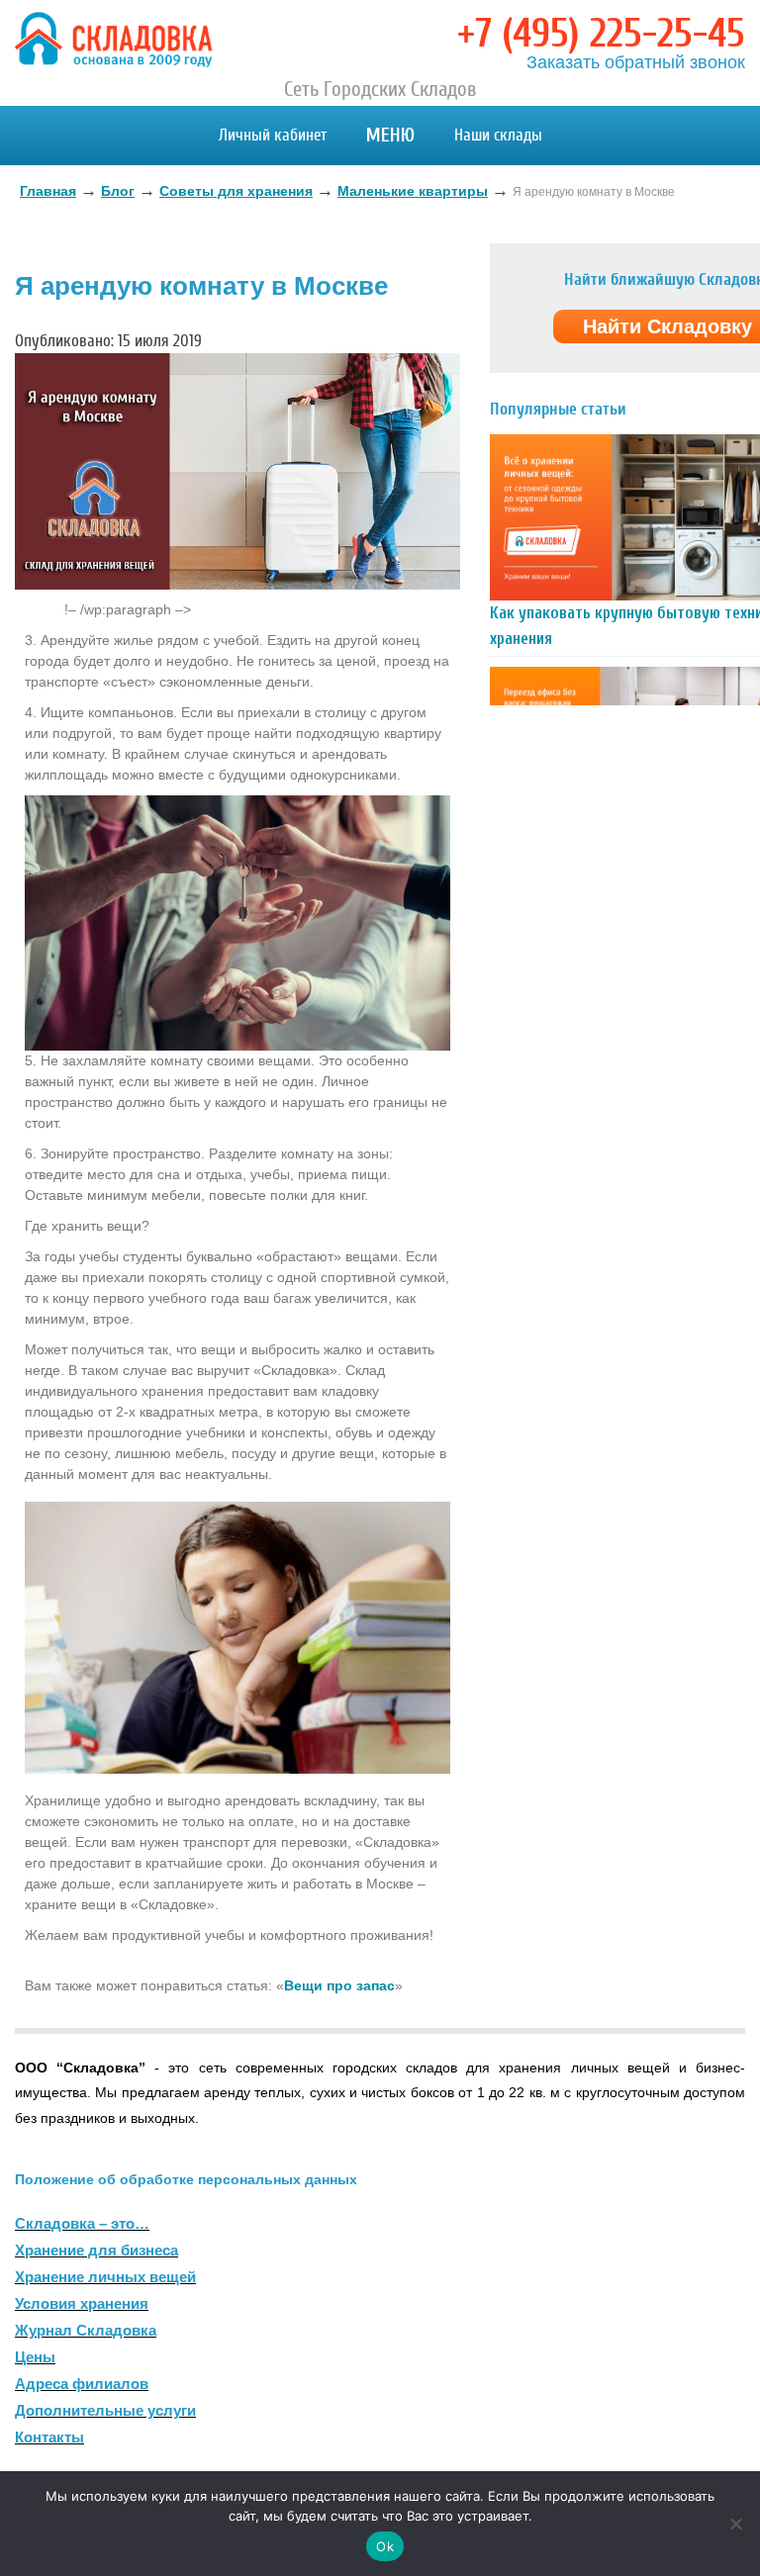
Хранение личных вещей (105, 2277)
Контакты (49, 2437)
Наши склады (498, 135)
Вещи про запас (339, 1985)
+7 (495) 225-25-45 (601, 34)
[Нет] (735, 2524)
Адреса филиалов (82, 2384)
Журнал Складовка (86, 2330)
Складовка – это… (82, 2223)
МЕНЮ (390, 135)
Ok (385, 2546)
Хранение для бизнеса (96, 2250)
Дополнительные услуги (105, 2410)
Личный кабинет (273, 135)
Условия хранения (82, 2303)
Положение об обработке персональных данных (186, 2179)
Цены (35, 2357)
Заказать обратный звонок (636, 62)
